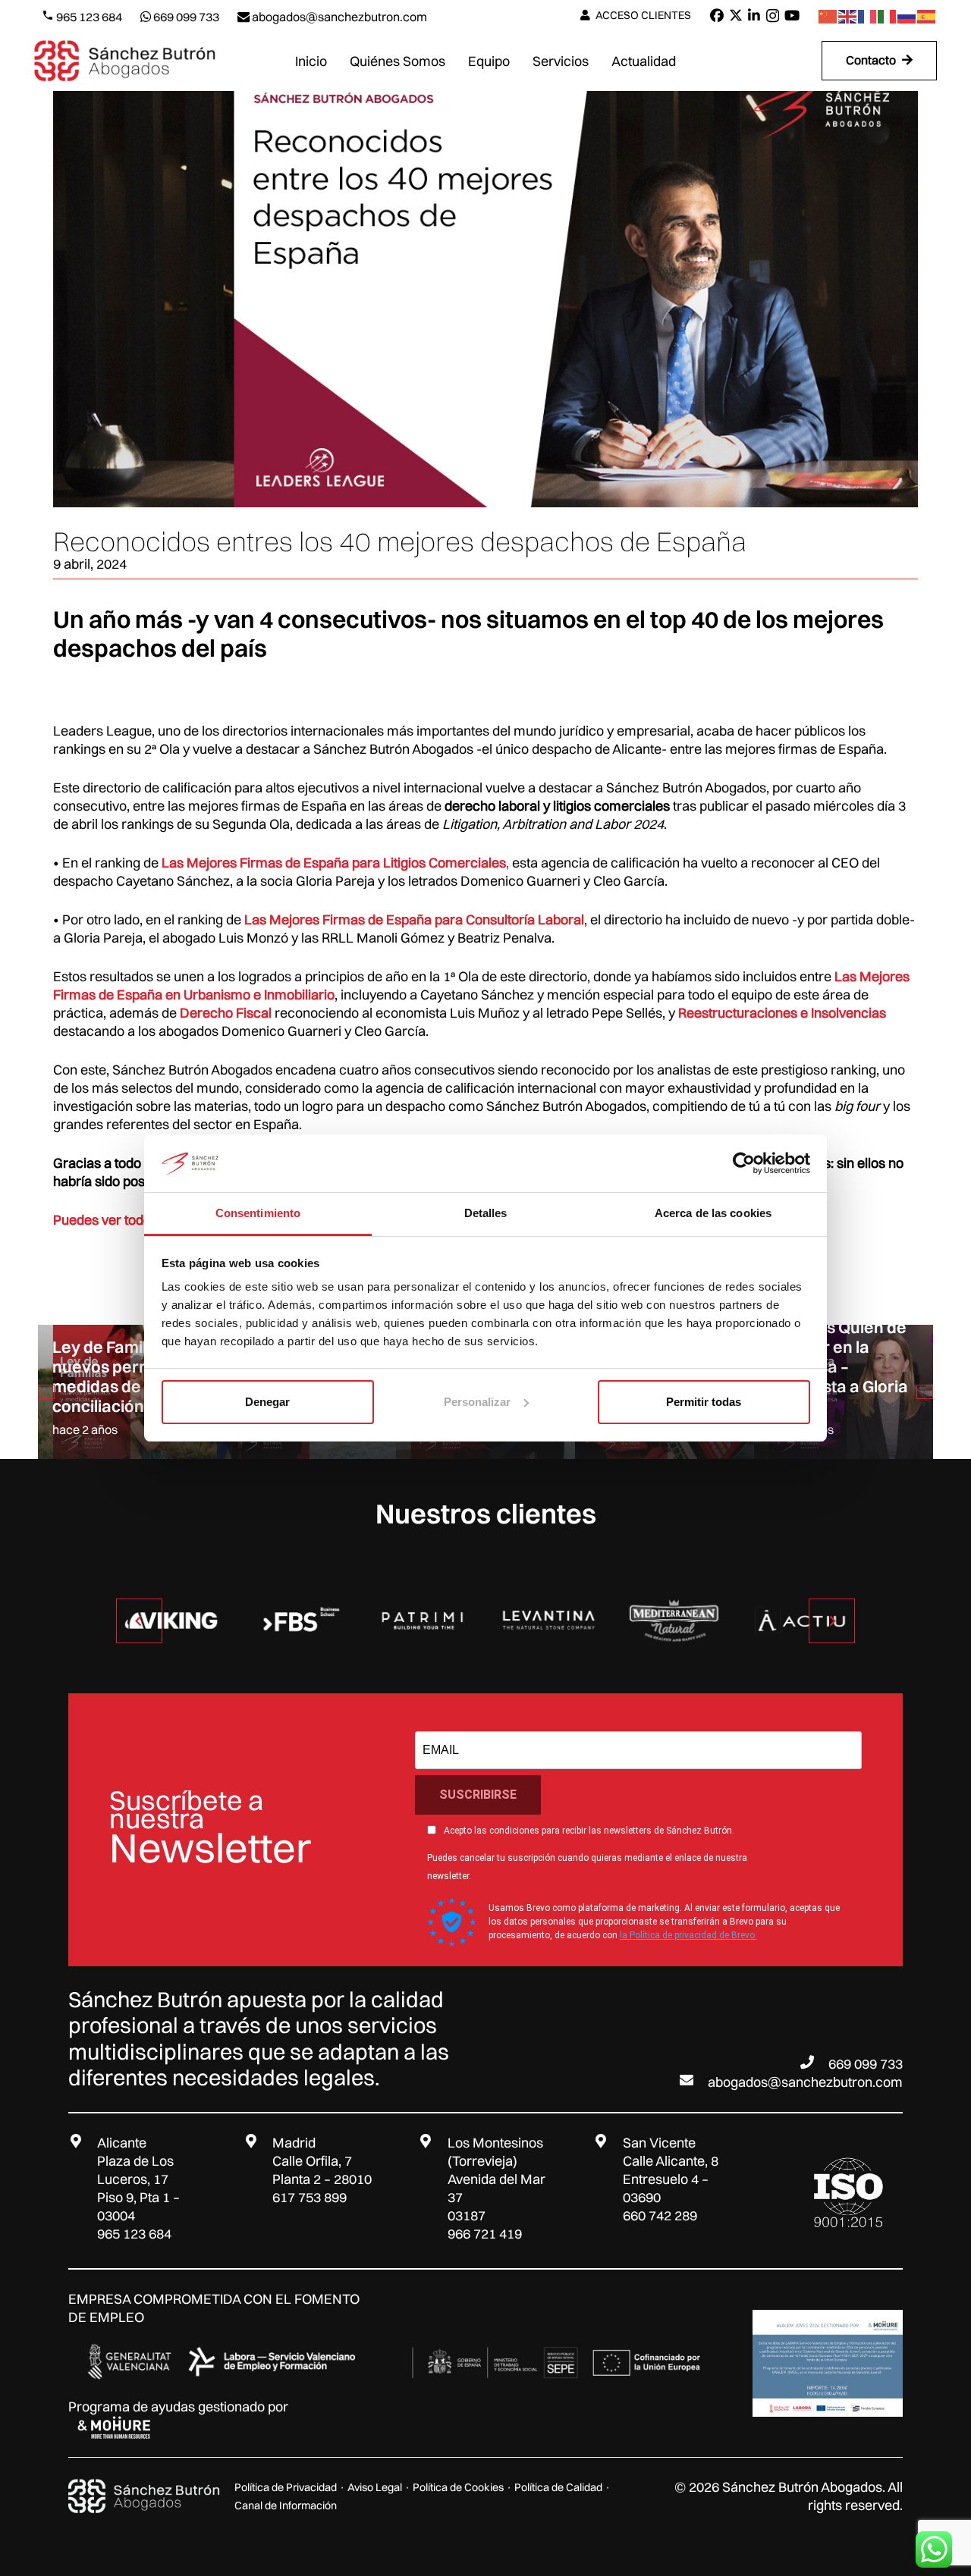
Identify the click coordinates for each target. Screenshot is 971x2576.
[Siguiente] (925, 1392)
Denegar (267, 1402)
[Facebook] (717, 15)
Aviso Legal (375, 2487)
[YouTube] (792, 15)
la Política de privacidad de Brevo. (688, 1935)
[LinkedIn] (754, 15)
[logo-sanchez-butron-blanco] (144, 2496)
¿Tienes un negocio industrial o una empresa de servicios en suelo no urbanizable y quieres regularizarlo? (842, 1346)
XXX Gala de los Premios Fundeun (119, 1396)
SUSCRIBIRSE (478, 1795)
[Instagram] (773, 16)
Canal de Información (286, 2505)
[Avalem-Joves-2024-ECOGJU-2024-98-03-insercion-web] (828, 2363)
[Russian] (907, 16)
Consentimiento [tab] (258, 1213)
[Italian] (888, 16)
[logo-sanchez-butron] (125, 61)
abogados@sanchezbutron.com (805, 2082)
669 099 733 (866, 2064)
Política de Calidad (558, 2487)
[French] (868, 16)
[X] (736, 15)
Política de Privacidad (286, 2487)
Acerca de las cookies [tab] (713, 1213)
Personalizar (477, 1402)
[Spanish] (927, 16)
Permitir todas (704, 1402)
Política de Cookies (458, 2487)
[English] (848, 16)
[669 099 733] (814, 2062)
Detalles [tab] (486, 1213)
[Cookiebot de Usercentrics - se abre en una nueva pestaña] (744, 1163)
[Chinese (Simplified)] (828, 16)
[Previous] (46, 1392)
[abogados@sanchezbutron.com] (693, 2080)
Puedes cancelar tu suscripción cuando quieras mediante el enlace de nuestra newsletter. (587, 1867)
